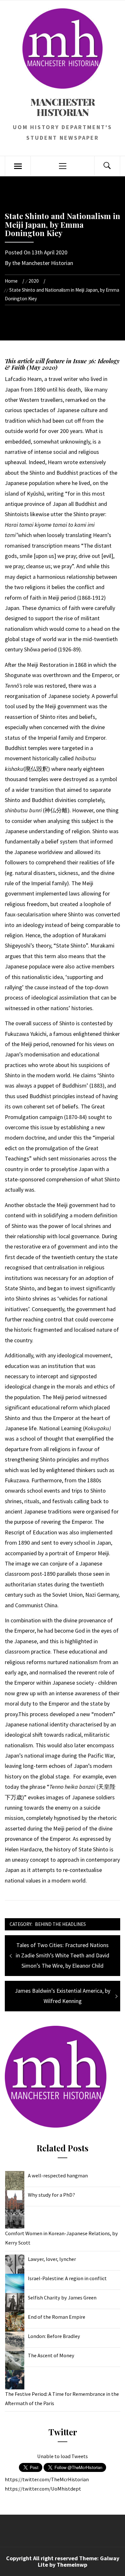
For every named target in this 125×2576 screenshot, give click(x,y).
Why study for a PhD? (51, 2195)
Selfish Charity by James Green (62, 2298)
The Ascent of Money (51, 2355)
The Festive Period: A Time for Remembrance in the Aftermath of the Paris (62, 2399)
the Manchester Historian (43, 263)
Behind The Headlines (60, 1924)
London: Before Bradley (54, 2336)
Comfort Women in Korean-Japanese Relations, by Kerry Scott (62, 2238)
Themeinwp (72, 2565)
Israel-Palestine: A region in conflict (67, 2278)
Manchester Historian (63, 107)
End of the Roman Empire (57, 2317)
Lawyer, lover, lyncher (52, 2259)
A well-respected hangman (58, 2175)
